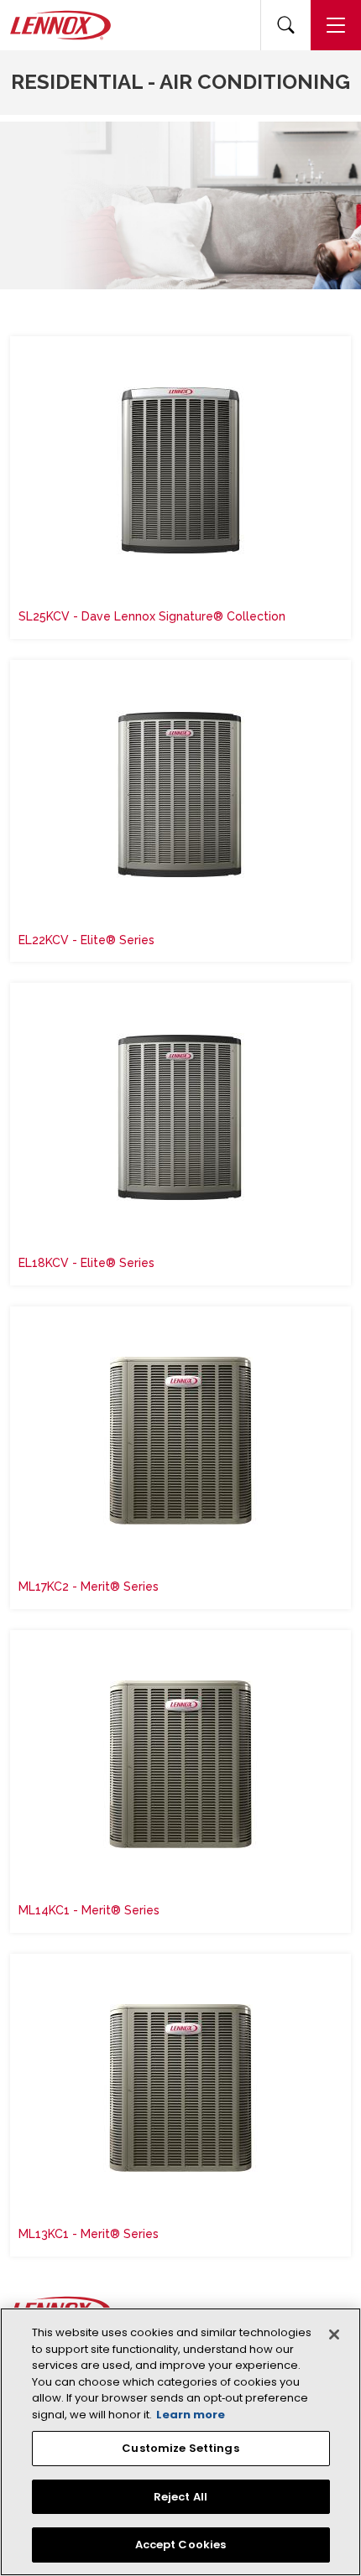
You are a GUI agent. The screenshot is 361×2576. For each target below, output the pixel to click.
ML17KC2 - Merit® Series (89, 1587)
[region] (180, 2442)
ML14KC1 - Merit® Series (89, 1910)
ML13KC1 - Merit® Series (89, 2234)
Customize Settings (180, 2448)
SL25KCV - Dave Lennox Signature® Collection (152, 616)
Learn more (191, 2415)
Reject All (180, 2497)
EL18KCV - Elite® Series (86, 1263)
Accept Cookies (181, 2545)
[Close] (334, 2334)
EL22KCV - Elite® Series (86, 940)
